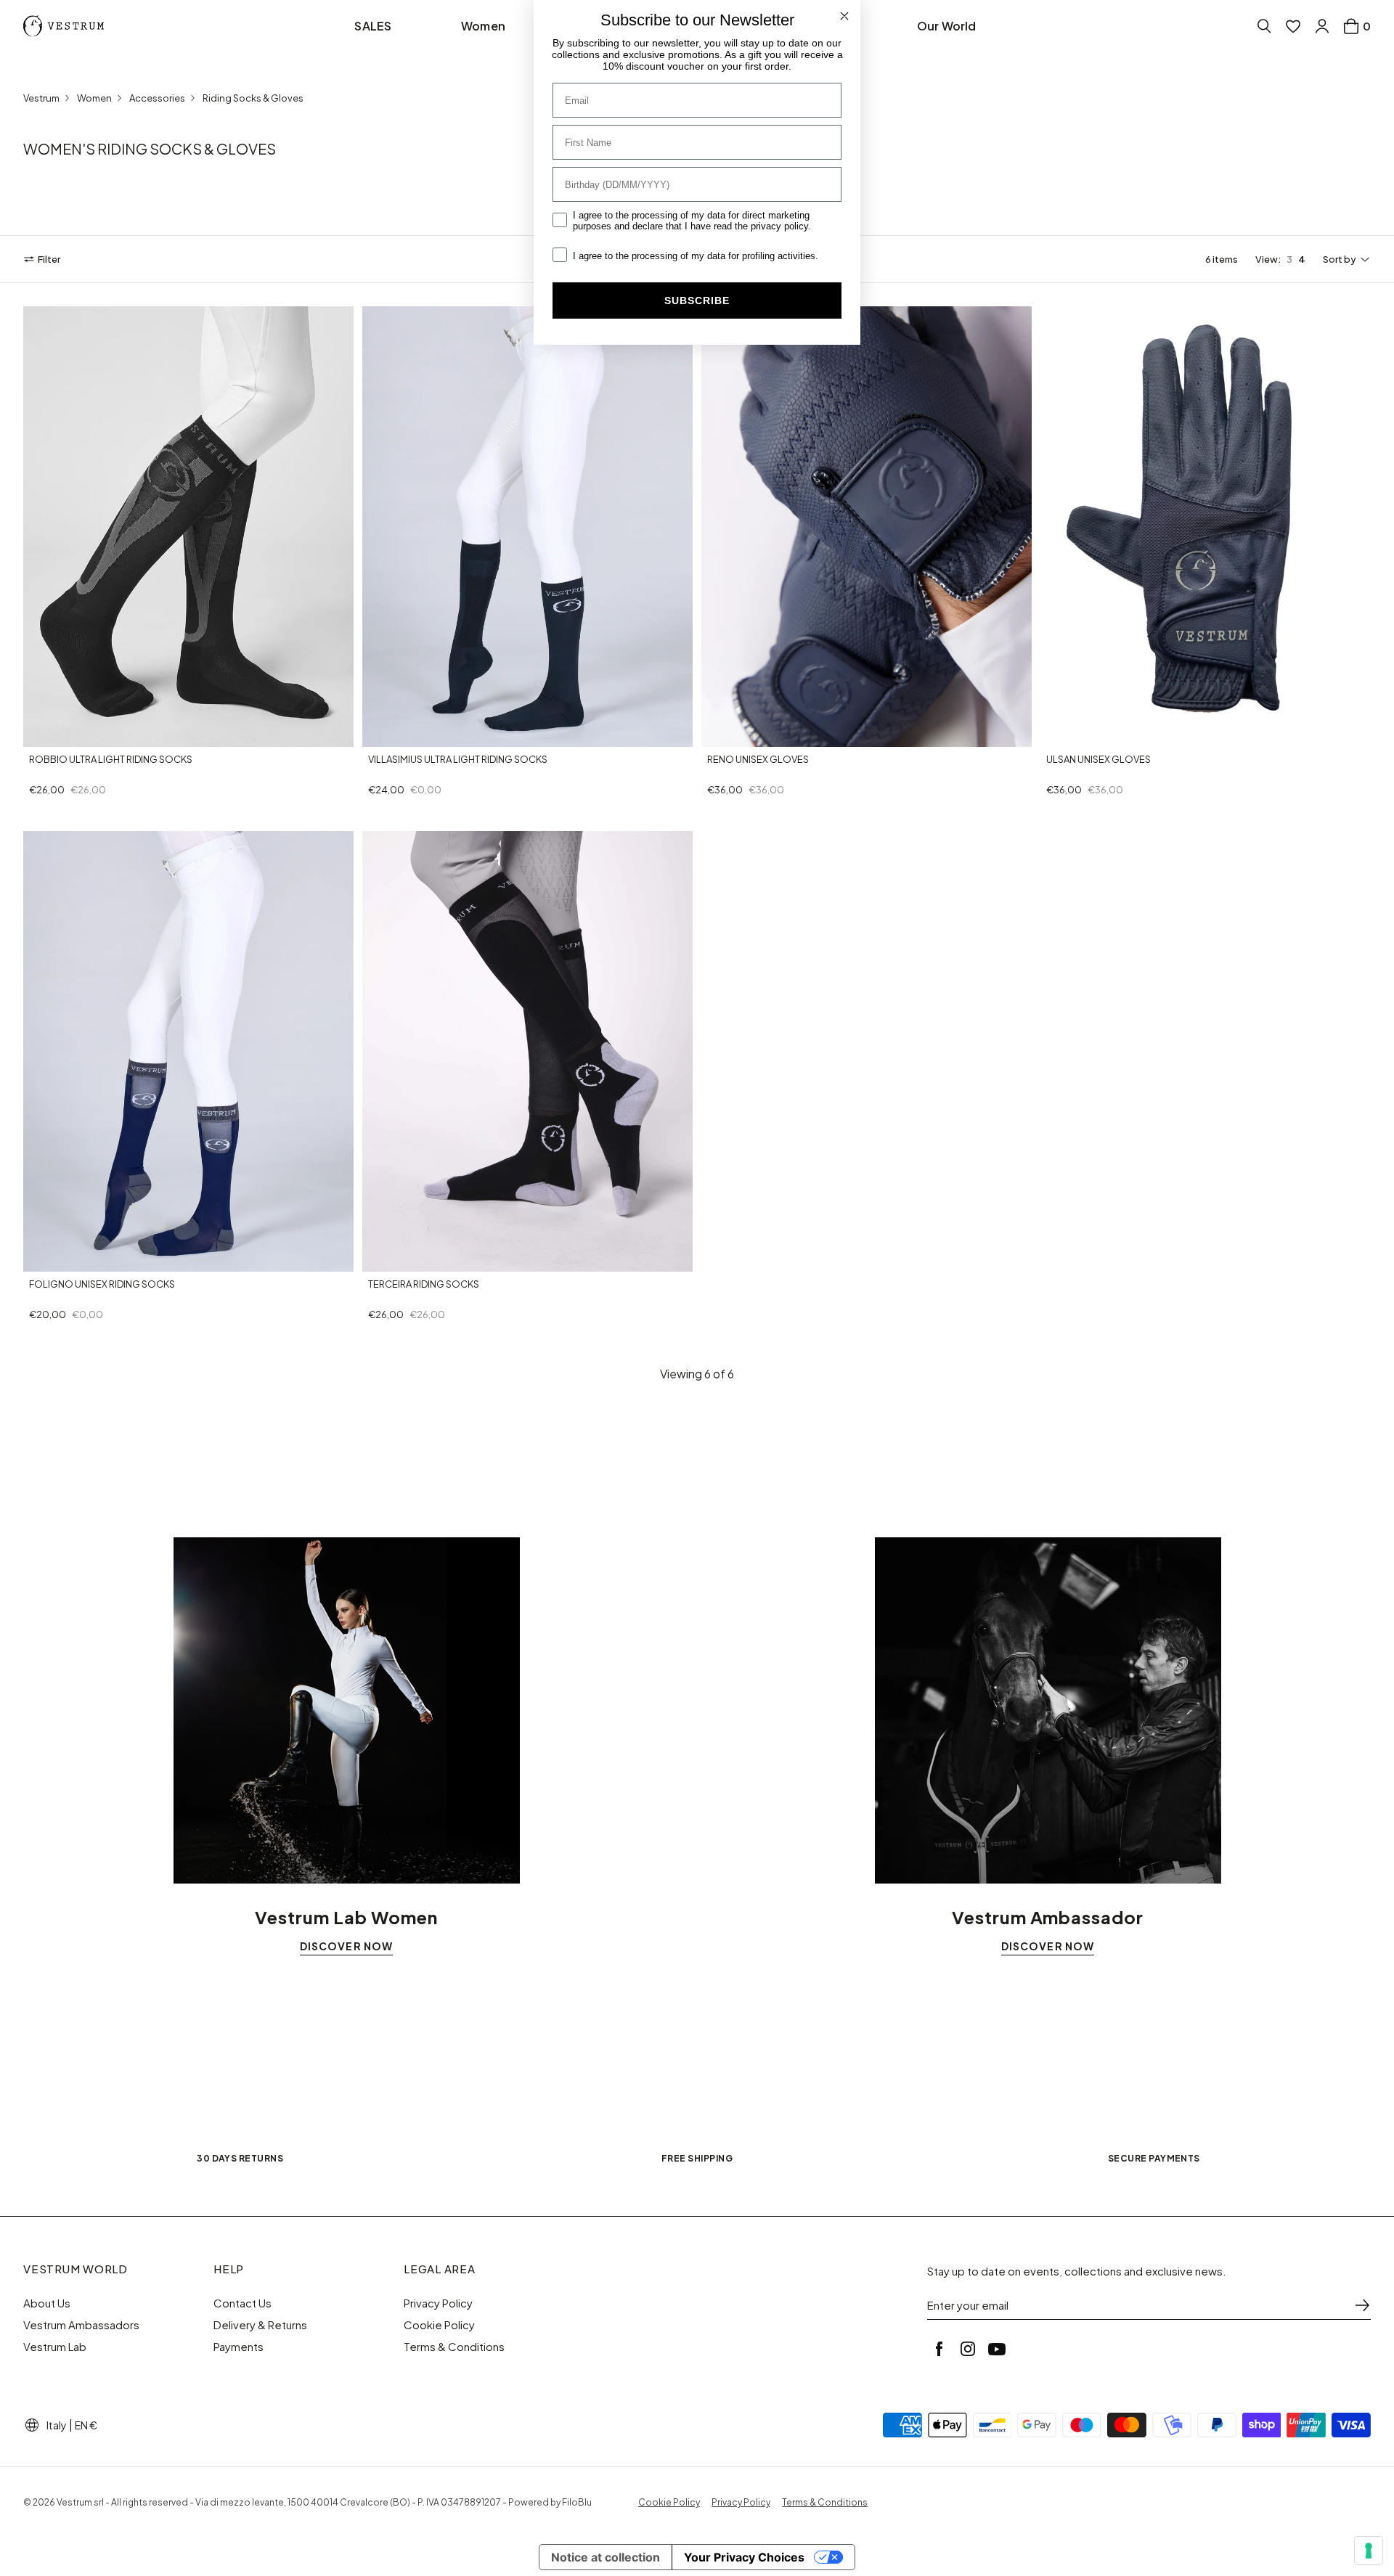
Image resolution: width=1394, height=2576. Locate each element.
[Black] (732, 734)
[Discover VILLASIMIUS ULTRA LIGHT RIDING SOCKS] (527, 527)
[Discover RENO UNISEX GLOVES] (867, 527)
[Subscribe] (1362, 2305)
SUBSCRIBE (697, 300)
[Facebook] (939, 2349)
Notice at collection (606, 2557)
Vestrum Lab (55, 2347)
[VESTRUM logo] (67, 26)
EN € (86, 2425)
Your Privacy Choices (744, 2557)
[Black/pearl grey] (36, 734)
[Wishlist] (1293, 26)
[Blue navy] (375, 734)
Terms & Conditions (454, 2347)
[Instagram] (968, 2349)
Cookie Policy (439, 2325)
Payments (239, 2347)
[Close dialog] (844, 16)
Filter (49, 259)
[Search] (1264, 26)
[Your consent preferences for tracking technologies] (1369, 2551)
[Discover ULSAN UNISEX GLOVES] (1206, 527)
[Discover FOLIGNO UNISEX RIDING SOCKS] (188, 1051)
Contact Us (242, 2303)
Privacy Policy (438, 2303)
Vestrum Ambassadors (81, 2325)
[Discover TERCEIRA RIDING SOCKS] (527, 1051)
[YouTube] (997, 2349)
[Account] (1322, 26)
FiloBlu (577, 2502)
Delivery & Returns (260, 2325)
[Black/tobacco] (71, 734)
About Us (47, 2303)
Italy (57, 2425)
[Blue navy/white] (54, 734)
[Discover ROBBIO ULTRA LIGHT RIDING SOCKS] (188, 527)
